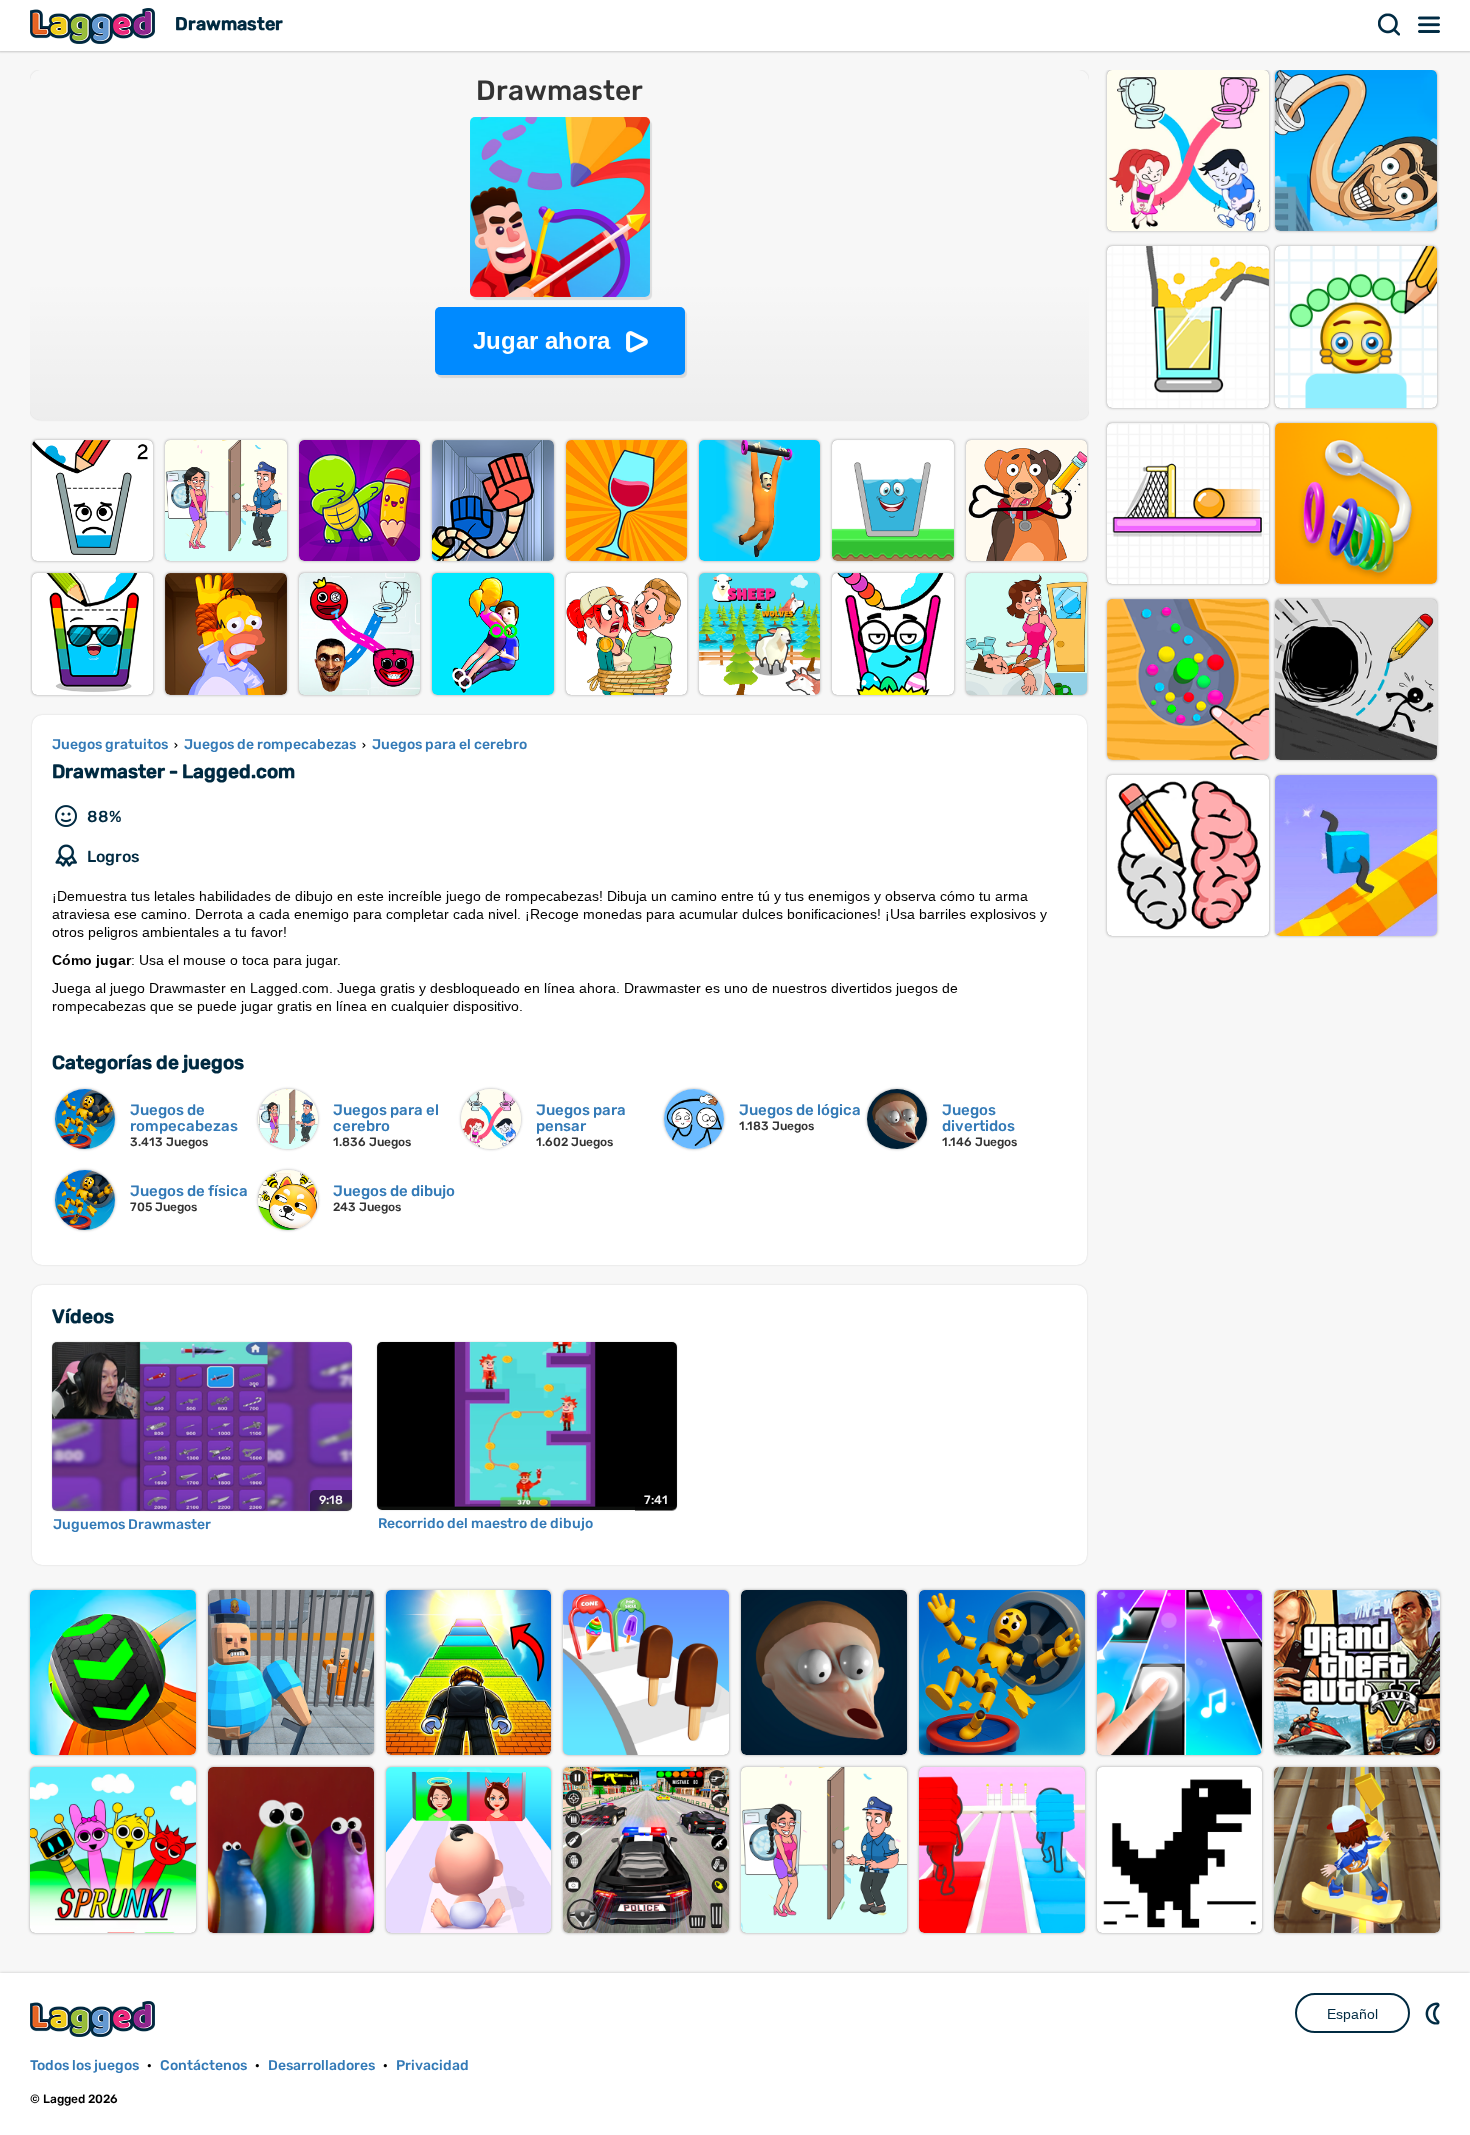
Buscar (1390, 25)
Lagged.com (95, 2018)
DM (1435, 2013)
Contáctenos (203, 2065)
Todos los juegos (84, 2065)
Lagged (95, 25)
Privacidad (432, 2065)
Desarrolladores (321, 2065)
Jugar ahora (541, 340)
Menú (1430, 25)
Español (1352, 2014)
